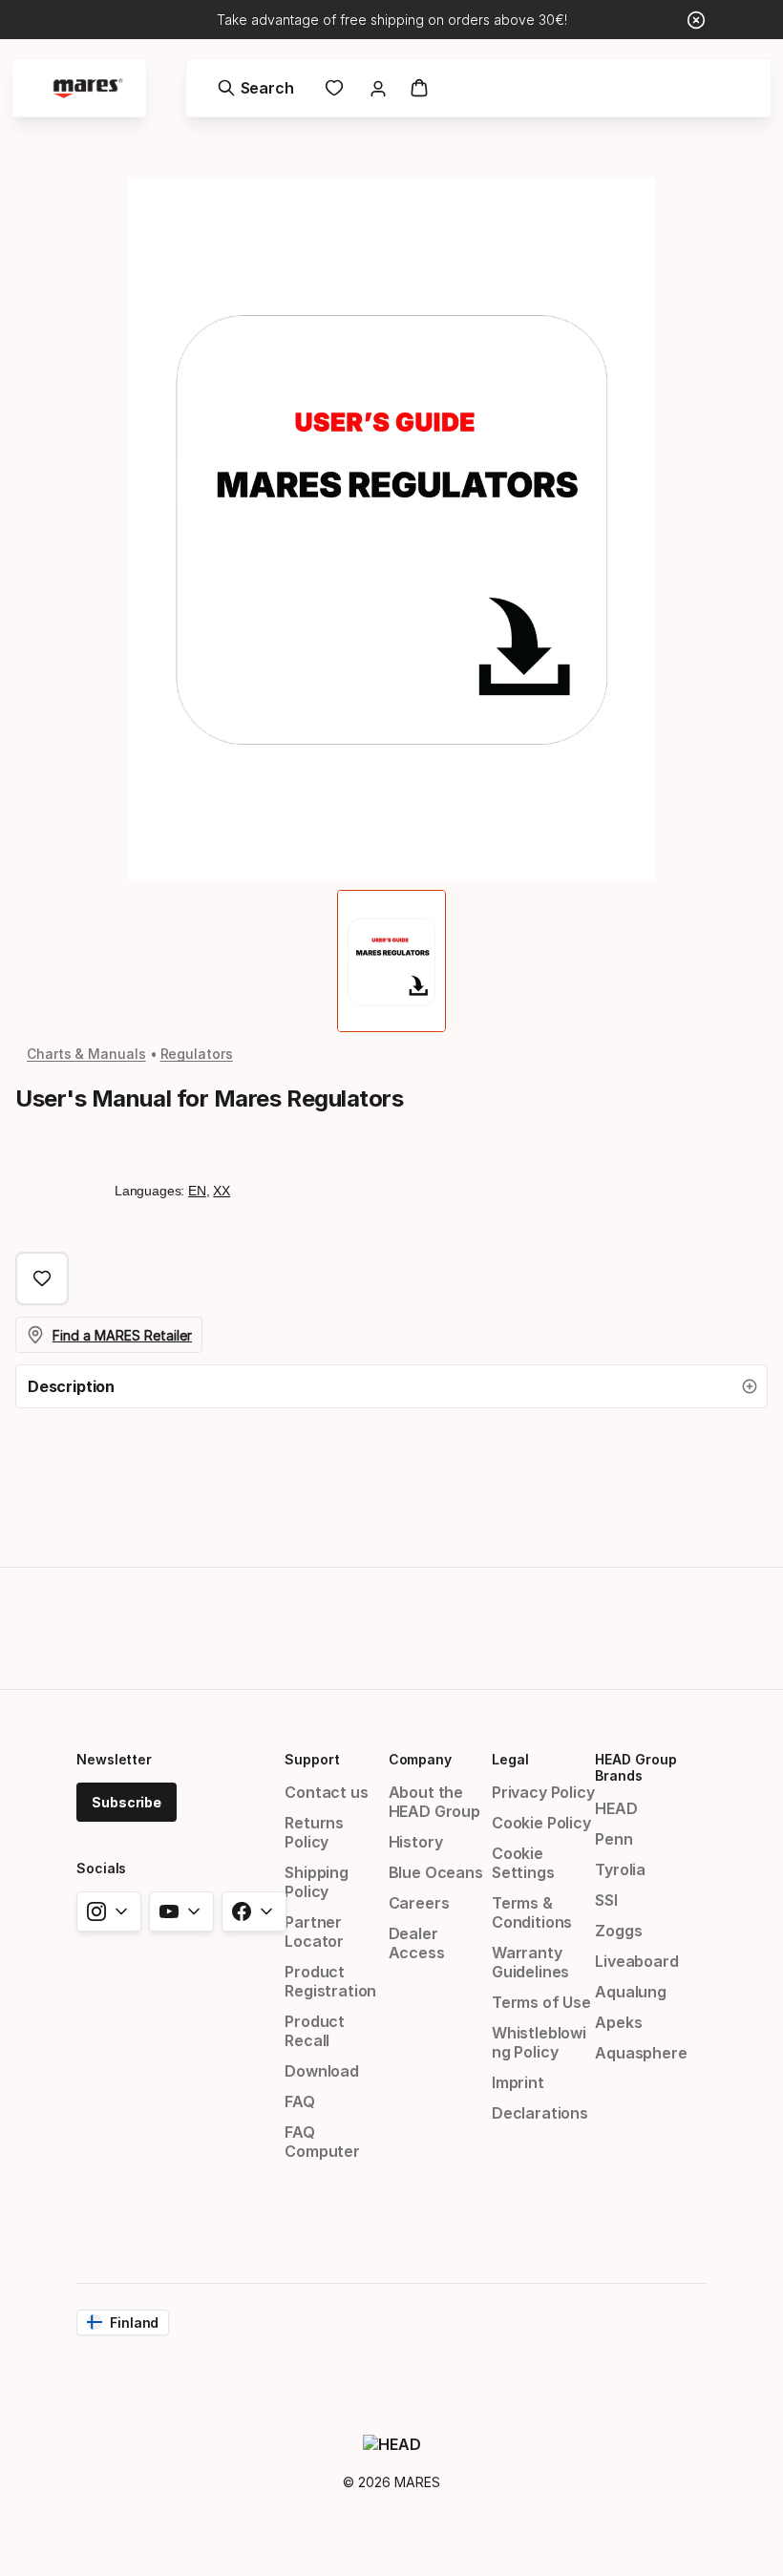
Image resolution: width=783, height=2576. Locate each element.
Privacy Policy (543, 1792)
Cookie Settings (523, 1863)
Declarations (540, 2113)
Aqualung (631, 1992)
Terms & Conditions (532, 1912)
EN (197, 1191)
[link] (334, 88)
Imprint (518, 2082)
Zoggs (618, 1931)
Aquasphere (641, 2053)
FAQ (299, 2101)
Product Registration (330, 1981)
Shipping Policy (317, 1882)
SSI (606, 1900)
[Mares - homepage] (88, 88)
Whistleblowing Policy (539, 2042)
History (416, 1842)
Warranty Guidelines (530, 1962)
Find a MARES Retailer (122, 1335)
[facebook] (254, 1911)
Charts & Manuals (86, 1054)
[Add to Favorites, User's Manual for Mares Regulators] (42, 1278)
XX (222, 1191)
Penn (614, 1839)
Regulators (197, 1054)
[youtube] (181, 1911)
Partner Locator (314, 1932)
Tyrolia (620, 1869)
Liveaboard (636, 1961)
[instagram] (109, 1911)
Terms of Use (541, 2002)
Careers (419, 1903)
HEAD (616, 1808)
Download (322, 2071)
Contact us (326, 1792)
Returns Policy (314, 1832)
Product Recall (315, 2031)
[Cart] (419, 88)
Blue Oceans (436, 1872)
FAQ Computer (322, 2142)
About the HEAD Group (434, 1802)
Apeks (618, 2022)
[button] (391, 1386)
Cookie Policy (541, 1823)
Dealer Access (417, 1943)
